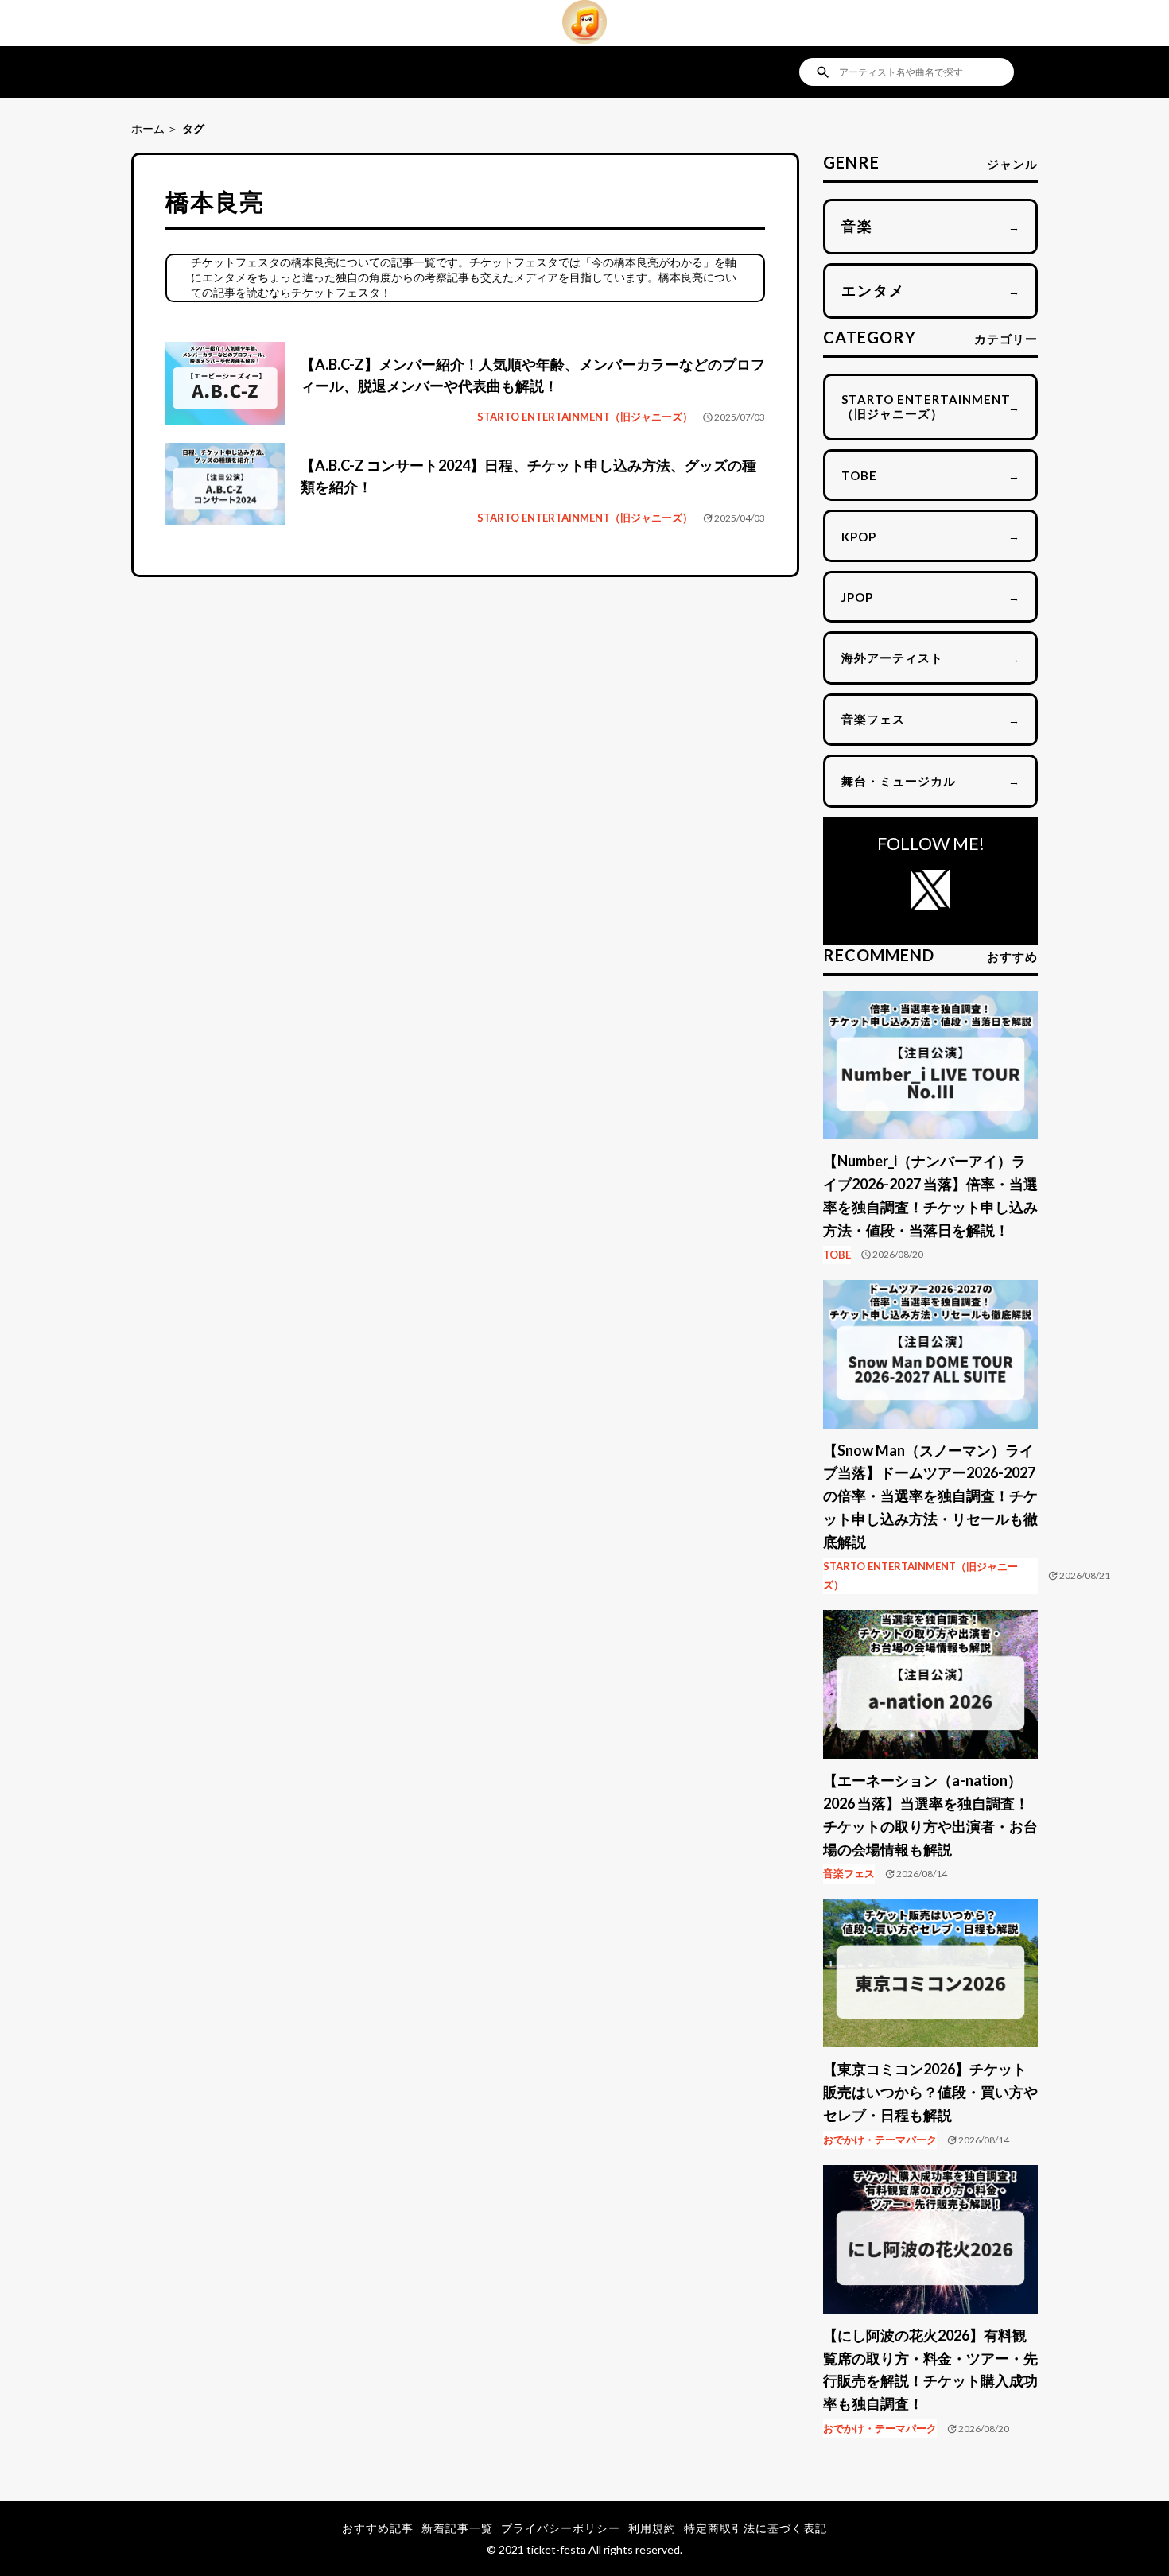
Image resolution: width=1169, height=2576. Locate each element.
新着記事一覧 (457, 2528)
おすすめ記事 (378, 2528)
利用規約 (652, 2528)
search (823, 72)
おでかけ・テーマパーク (880, 2140)
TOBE (837, 1255)
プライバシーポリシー (561, 2528)
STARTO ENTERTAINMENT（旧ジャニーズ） (585, 417)
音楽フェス (849, 1873)
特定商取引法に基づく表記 (755, 2528)
